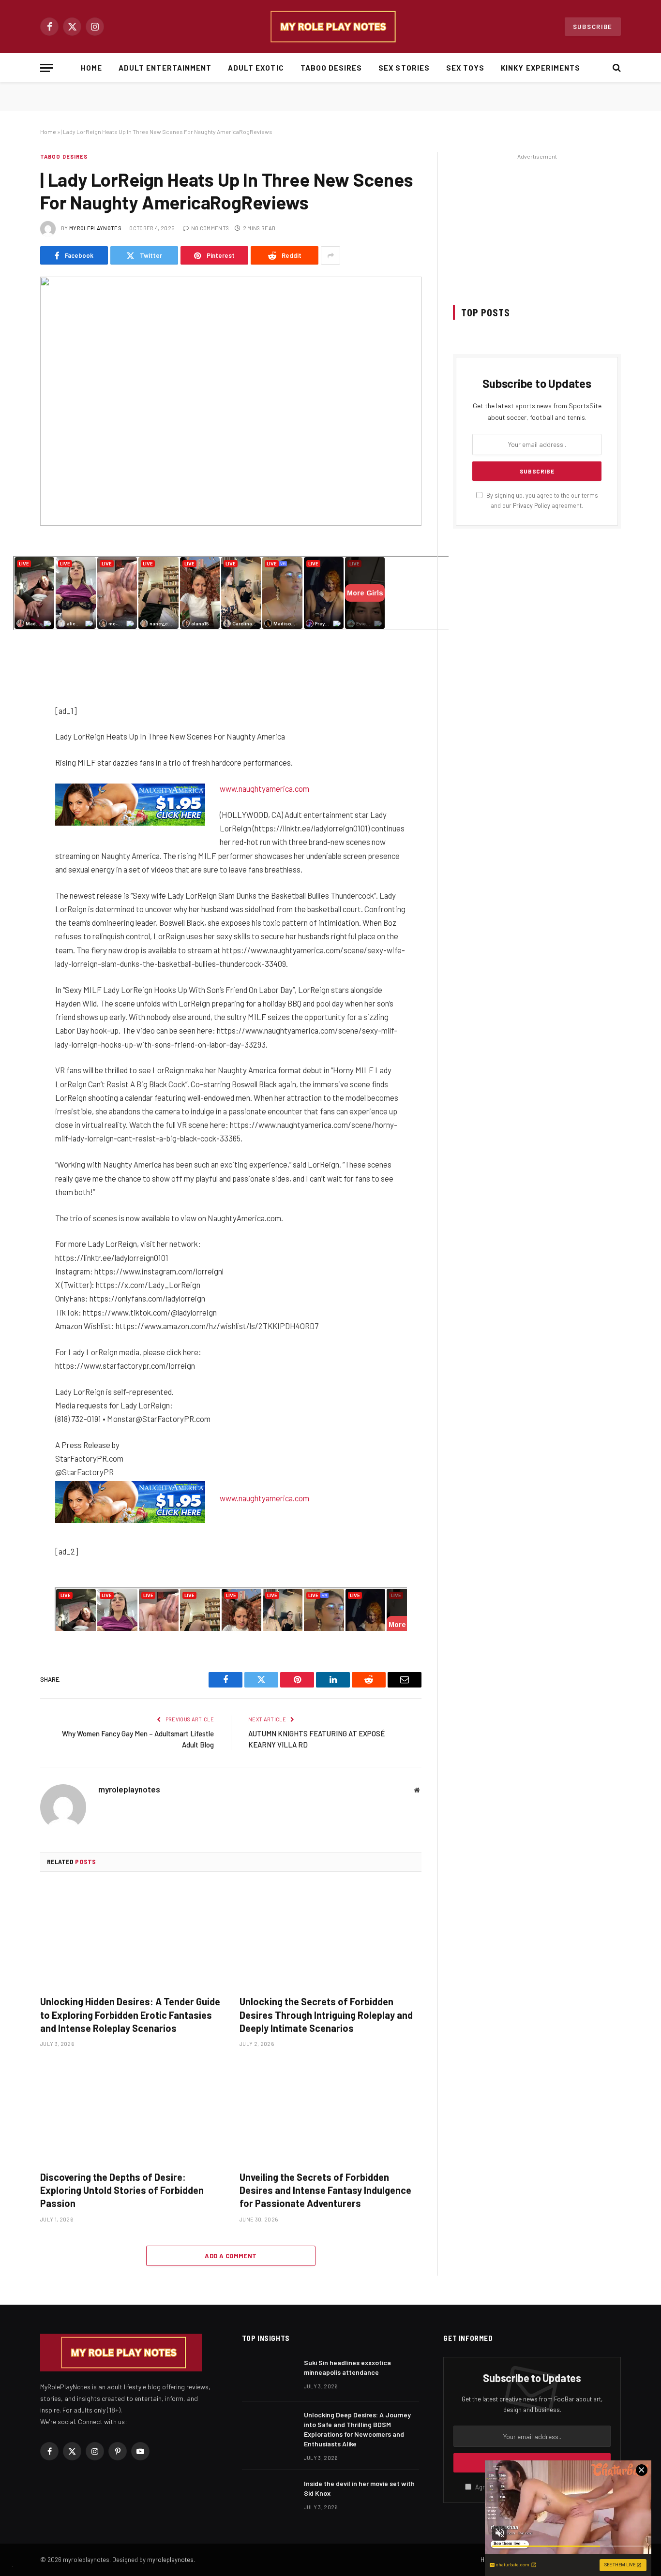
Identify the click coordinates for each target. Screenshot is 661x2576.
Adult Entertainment (165, 68)
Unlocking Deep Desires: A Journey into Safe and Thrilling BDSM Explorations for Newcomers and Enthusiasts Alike (357, 2429)
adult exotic (256, 68)
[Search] (616, 68)
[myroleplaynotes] (330, 27)
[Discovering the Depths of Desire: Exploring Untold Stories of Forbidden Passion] (131, 2112)
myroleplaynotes (95, 228)
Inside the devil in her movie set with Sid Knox (359, 2488)
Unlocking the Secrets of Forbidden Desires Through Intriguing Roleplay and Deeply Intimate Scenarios (326, 2014)
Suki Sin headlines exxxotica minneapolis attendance (347, 2367)
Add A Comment (231, 2256)
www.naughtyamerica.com (264, 788)
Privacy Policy (532, 505)
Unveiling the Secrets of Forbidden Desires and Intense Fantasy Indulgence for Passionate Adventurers (325, 2190)
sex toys (465, 68)
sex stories (404, 68)
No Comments (210, 228)
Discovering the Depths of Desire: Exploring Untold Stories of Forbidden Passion (122, 2190)
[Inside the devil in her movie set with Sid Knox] (269, 2496)
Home (91, 68)
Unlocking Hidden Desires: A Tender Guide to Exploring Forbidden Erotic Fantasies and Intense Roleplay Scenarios (130, 2014)
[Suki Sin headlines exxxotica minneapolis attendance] (269, 2375)
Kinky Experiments (541, 68)
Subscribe (593, 27)
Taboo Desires (331, 68)
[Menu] (46, 68)
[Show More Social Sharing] (330, 255)
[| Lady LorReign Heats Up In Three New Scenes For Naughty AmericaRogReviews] (231, 401)
